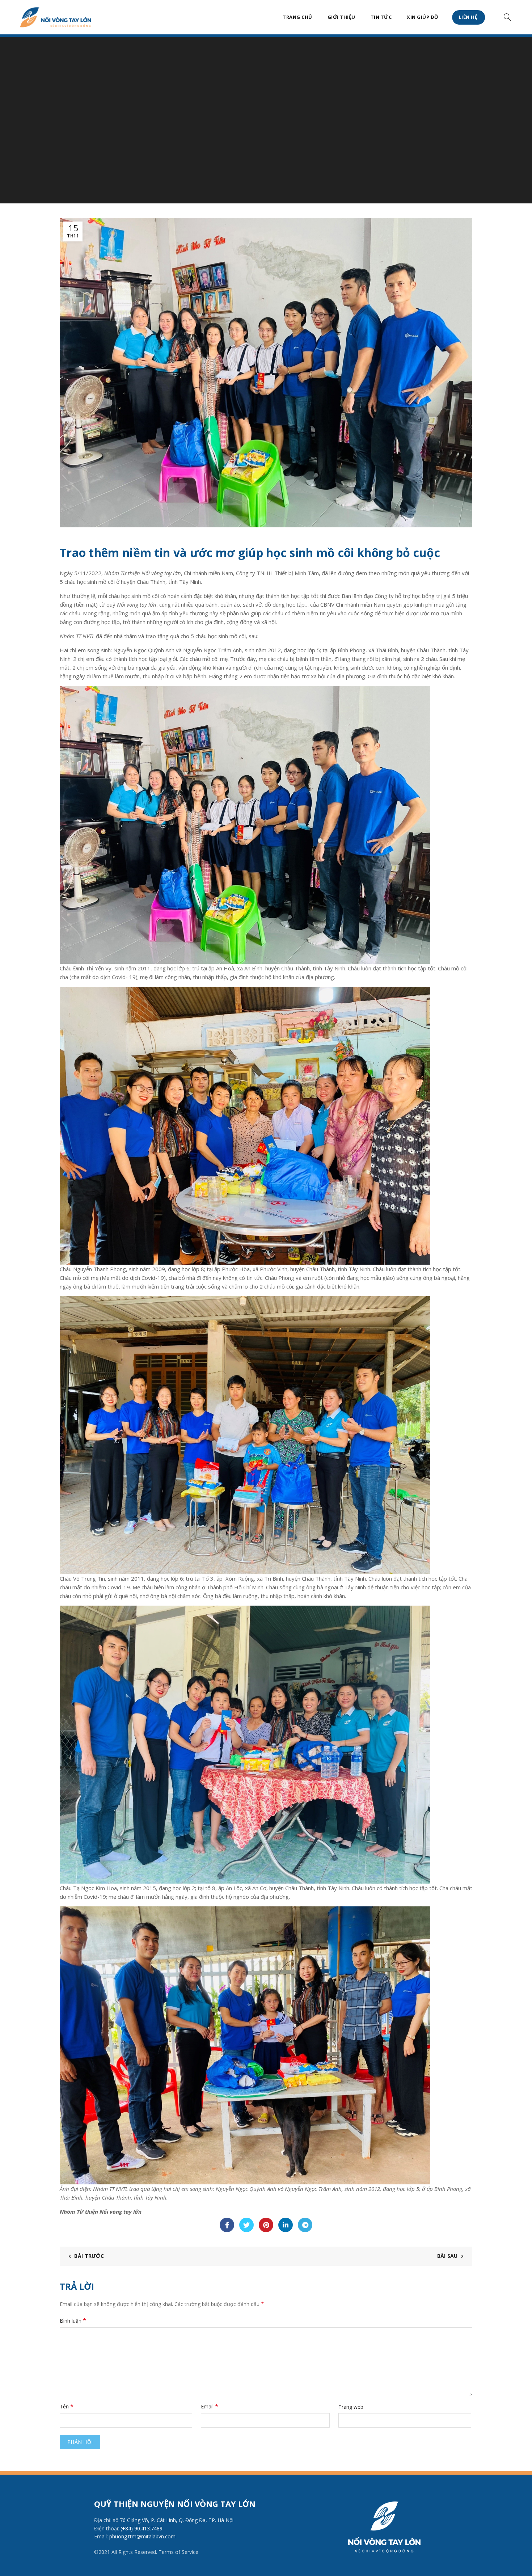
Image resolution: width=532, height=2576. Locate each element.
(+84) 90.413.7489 (142, 2528)
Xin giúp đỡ (423, 17)
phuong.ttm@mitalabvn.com (142, 2536)
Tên (67, 2406)
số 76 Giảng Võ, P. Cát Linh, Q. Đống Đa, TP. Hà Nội (173, 2520)
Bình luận (73, 2320)
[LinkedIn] (286, 2225)
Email (210, 2406)
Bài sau (447, 2256)
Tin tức (381, 17)
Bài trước (89, 2256)
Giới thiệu (341, 17)
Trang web (351, 2407)
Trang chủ (297, 17)
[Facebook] (227, 2225)
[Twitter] (246, 2225)
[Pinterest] (266, 2225)
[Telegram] (305, 2225)
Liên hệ (469, 17)
